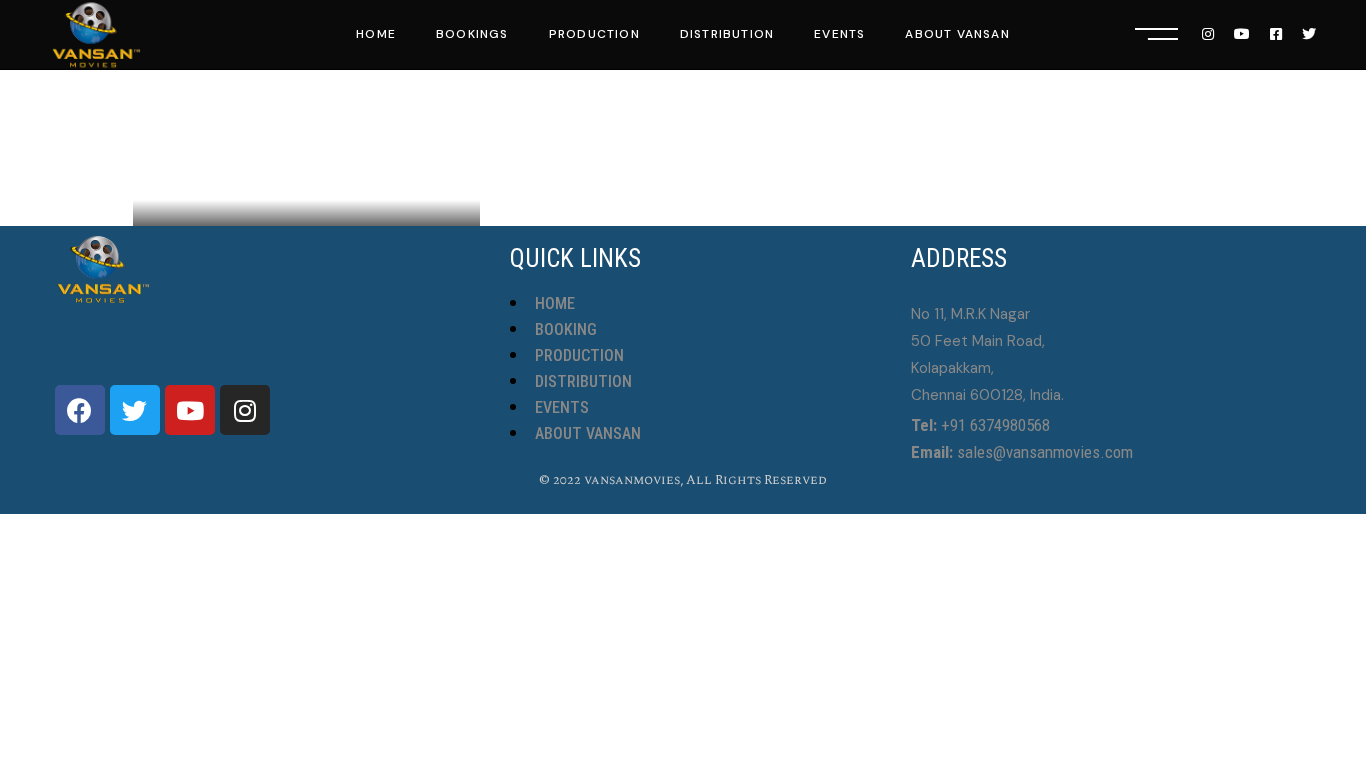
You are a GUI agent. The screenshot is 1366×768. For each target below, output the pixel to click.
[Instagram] (245, 410)
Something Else (305, 147)
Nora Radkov (223, 178)
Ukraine (324, 178)
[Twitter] (135, 410)
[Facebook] (80, 410)
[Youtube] (190, 410)
